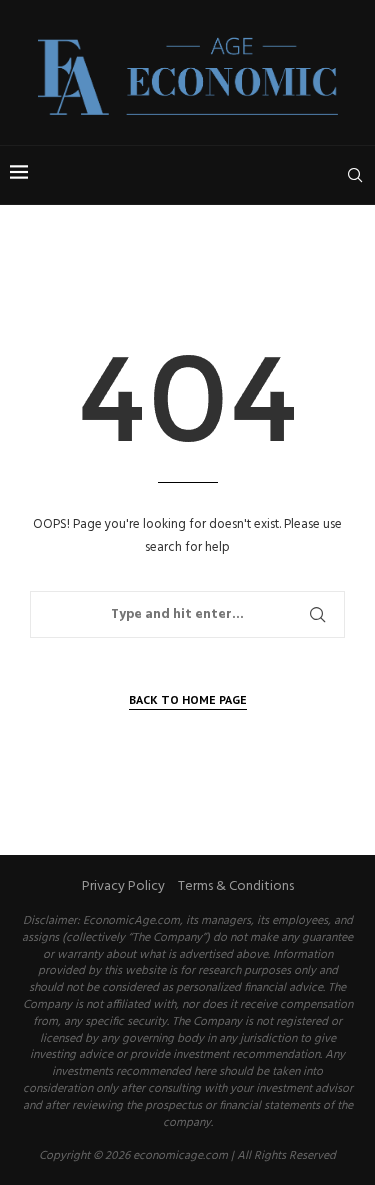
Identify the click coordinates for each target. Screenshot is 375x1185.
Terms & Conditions (236, 886)
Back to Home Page (188, 699)
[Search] (355, 175)
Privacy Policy (123, 886)
